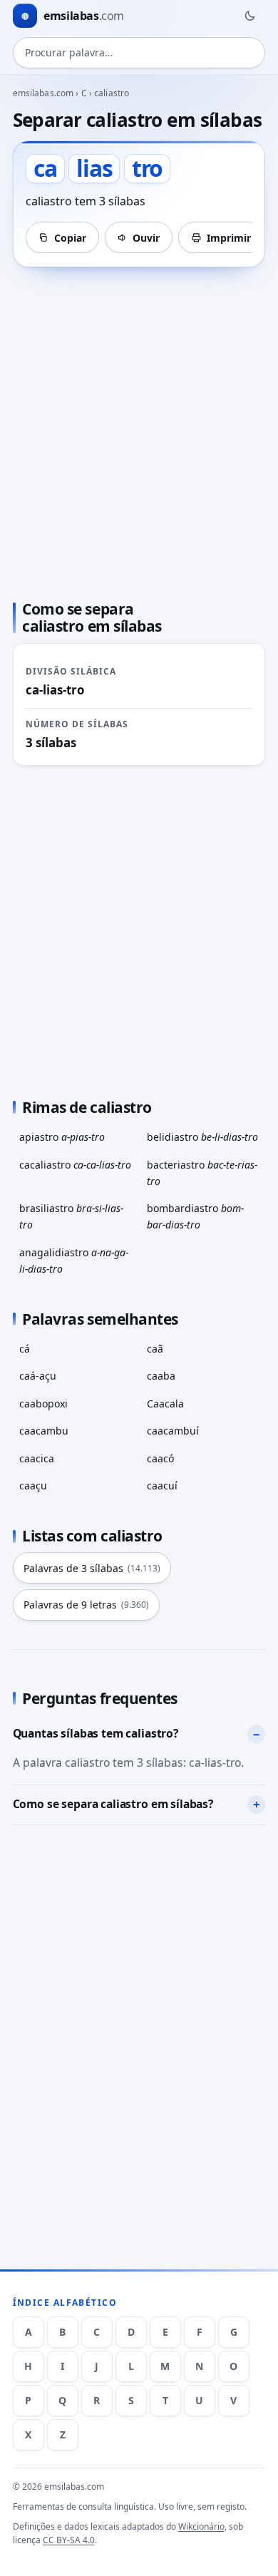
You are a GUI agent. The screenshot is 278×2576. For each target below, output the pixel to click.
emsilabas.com (43, 93)
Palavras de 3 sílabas (92, 1568)
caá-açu (38, 1376)
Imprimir (229, 238)
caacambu (44, 1431)
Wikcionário (201, 2526)
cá (25, 1349)
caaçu (33, 1485)
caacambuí (173, 1431)
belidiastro (202, 1137)
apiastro (62, 1137)
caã (155, 1349)
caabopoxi (43, 1404)
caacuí (162, 1485)
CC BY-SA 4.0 (69, 2540)
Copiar (70, 238)
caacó (160, 1458)
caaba (161, 1376)
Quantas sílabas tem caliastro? (96, 1733)
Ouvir (146, 238)
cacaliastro (75, 1165)
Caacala (165, 1404)
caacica (37, 1458)
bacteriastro (202, 1173)
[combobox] (139, 53)
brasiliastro (71, 1216)
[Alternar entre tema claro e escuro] (249, 16)
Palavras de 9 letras (86, 1605)
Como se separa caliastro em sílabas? (113, 1804)
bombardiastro (195, 1216)
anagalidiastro (74, 1261)
